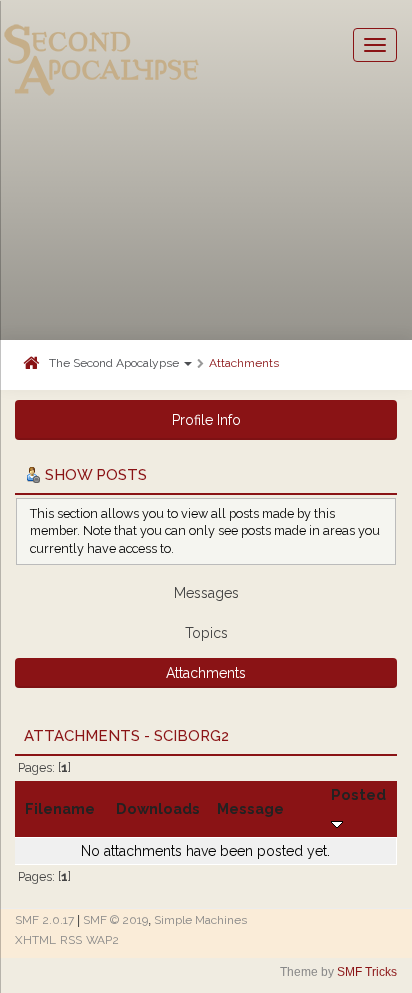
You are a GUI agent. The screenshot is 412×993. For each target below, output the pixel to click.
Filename (60, 808)
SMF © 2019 (115, 920)
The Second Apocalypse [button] (115, 363)
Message (250, 808)
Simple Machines (200, 920)
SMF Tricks (367, 972)
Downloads (158, 808)
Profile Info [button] (206, 420)
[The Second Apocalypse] (102, 45)
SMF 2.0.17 (44, 920)
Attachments (244, 363)
